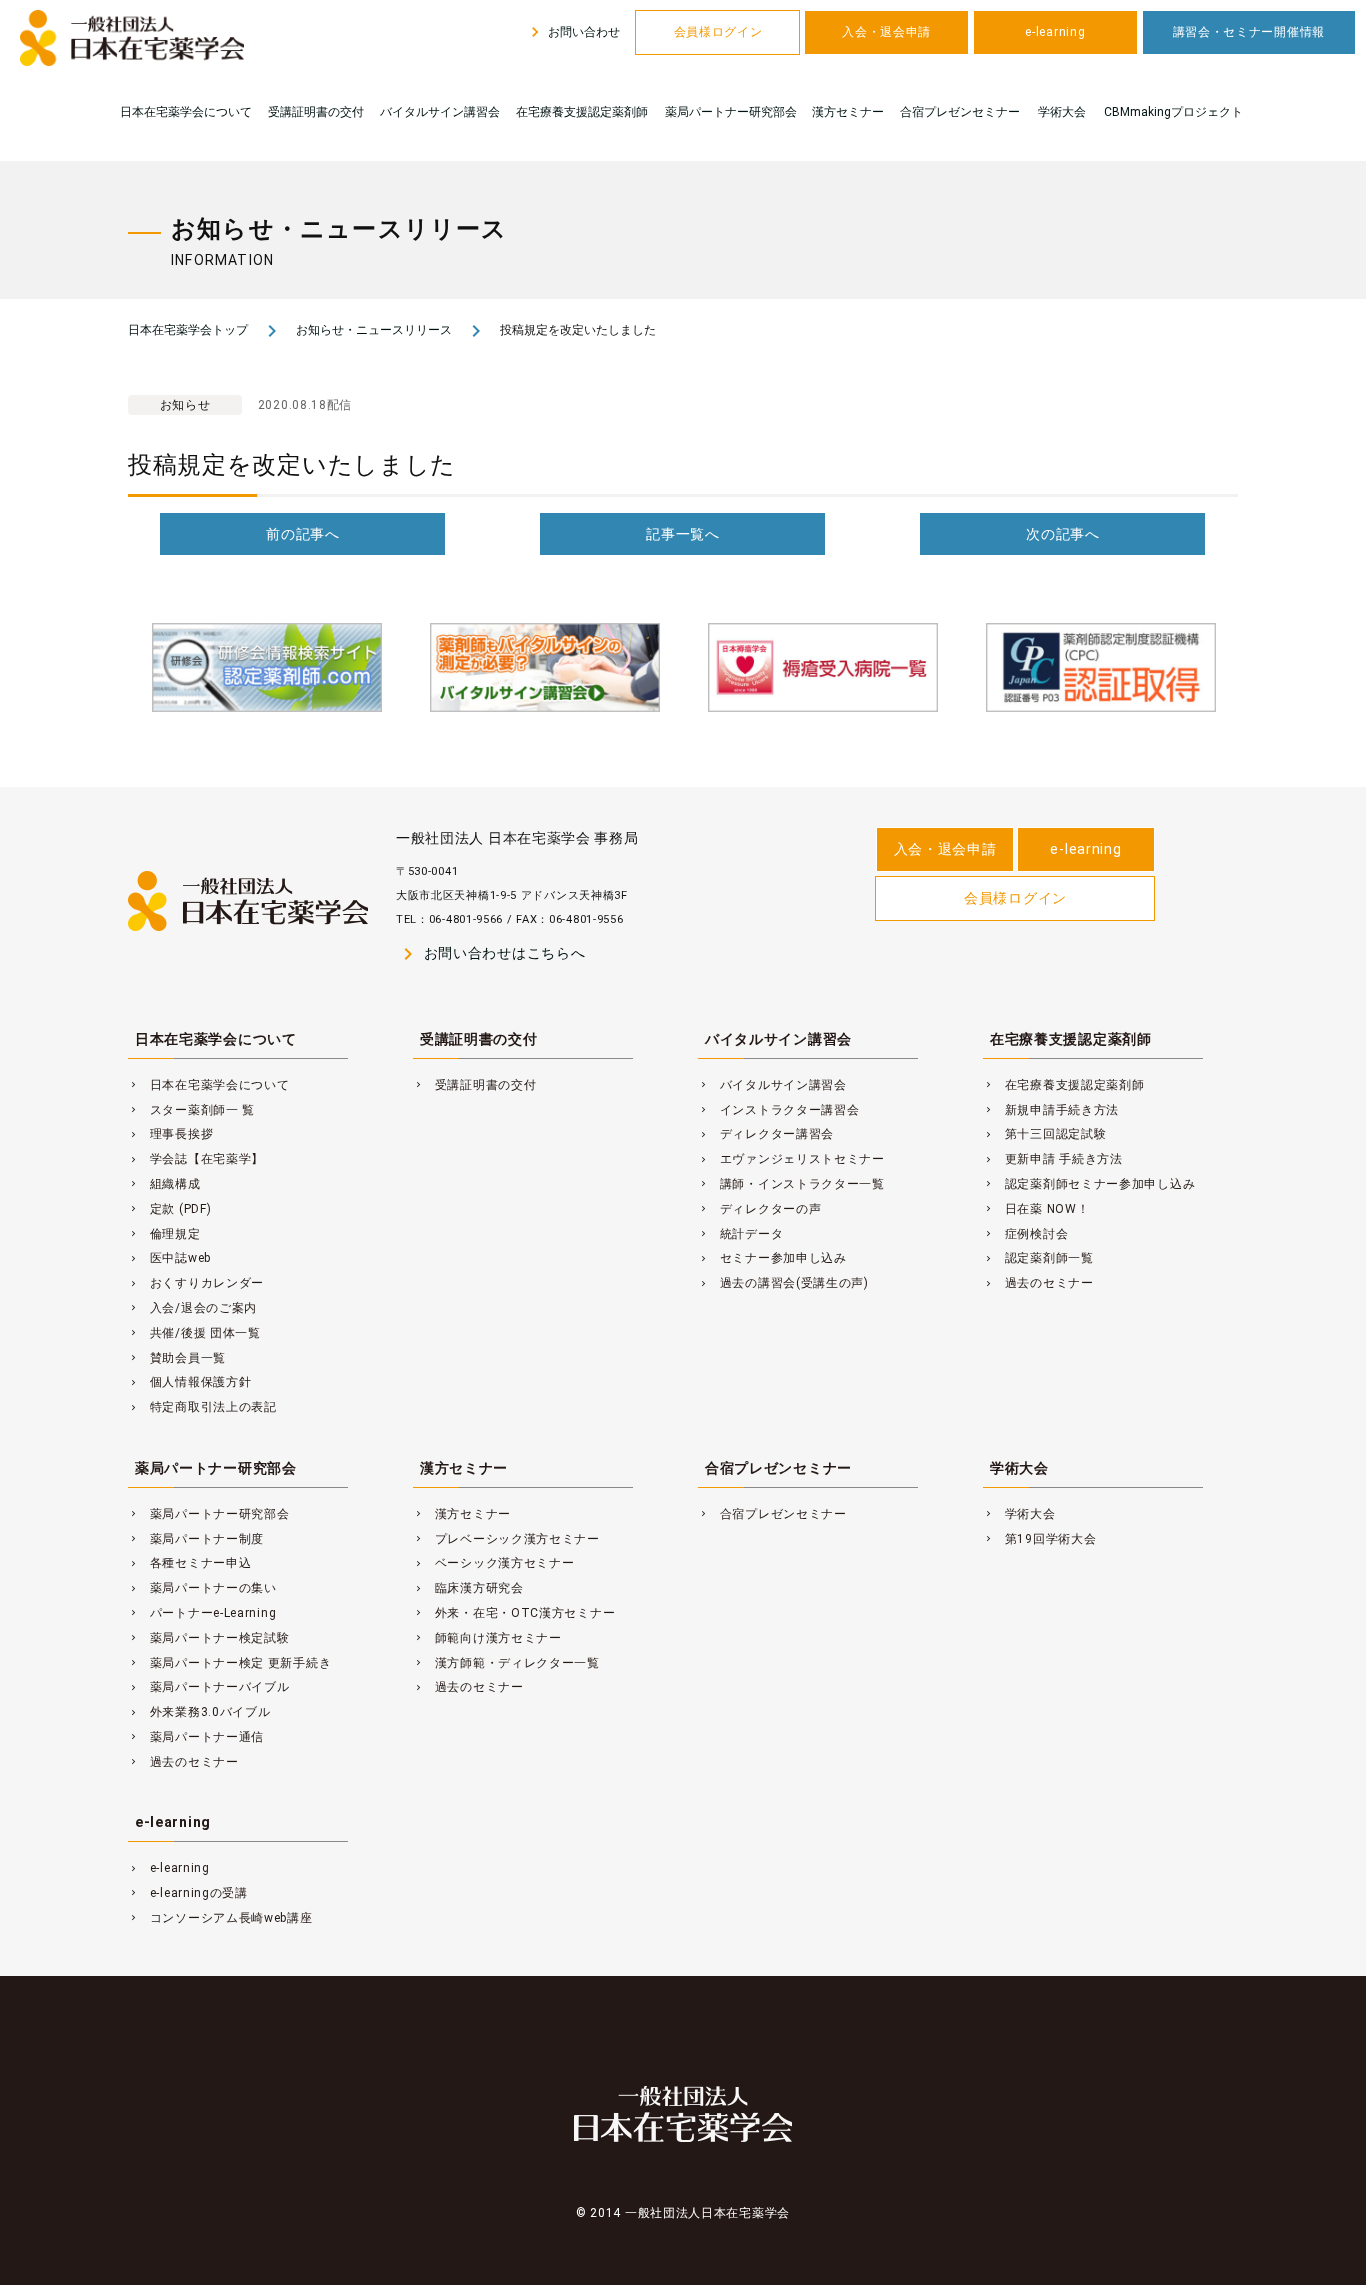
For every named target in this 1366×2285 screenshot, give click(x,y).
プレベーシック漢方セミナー (506, 1539)
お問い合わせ (572, 32)
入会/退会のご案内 (192, 1308)
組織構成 (164, 1184)
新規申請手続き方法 (1051, 1110)
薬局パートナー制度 (196, 1539)
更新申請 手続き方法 (1053, 1159)
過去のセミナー (1038, 1283)
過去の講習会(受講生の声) (783, 1283)
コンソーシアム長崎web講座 (220, 1918)
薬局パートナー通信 (196, 1737)
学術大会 (1062, 112)
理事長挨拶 (170, 1134)
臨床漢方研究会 (468, 1588)
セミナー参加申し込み (772, 1258)
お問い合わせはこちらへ (490, 954)
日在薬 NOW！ (1036, 1209)
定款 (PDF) (169, 1209)
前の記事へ (303, 534)
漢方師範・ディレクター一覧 (506, 1663)
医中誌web (169, 1258)
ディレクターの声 (759, 1209)
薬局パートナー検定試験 (209, 1638)
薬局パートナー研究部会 (731, 112)
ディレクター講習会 (766, 1134)
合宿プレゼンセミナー (960, 112)
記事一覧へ (683, 534)
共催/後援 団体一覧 (194, 1333)
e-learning (1055, 32)
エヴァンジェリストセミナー (791, 1159)
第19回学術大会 (1039, 1539)
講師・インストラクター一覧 (791, 1184)
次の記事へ (1063, 534)
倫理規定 (164, 1234)
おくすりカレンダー (196, 1283)
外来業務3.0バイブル (199, 1712)
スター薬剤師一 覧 (191, 1110)
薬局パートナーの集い (202, 1588)
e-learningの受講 (188, 1893)
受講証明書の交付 (316, 112)
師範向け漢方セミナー (487, 1638)
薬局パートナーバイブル (209, 1687)
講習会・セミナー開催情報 (1249, 32)
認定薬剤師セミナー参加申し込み (1089, 1184)
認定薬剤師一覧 (1038, 1258)
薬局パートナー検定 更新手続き (229, 1663)
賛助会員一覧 (177, 1358)
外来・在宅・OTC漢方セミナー (514, 1613)
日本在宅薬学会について (186, 112)
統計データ (740, 1234)
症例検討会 (1025, 1234)
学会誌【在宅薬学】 (196, 1159)
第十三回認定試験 (1044, 1134)
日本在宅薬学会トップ (188, 330)
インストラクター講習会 (779, 1110)
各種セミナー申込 (189, 1563)
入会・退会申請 (886, 32)
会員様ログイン (718, 32)
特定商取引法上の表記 (202, 1407)
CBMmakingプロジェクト (1173, 112)
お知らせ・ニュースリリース (374, 330)
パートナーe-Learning (202, 1613)
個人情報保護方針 (189, 1382)
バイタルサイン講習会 (440, 112)
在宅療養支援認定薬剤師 (582, 112)
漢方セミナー (848, 112)
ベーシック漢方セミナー (494, 1563)
